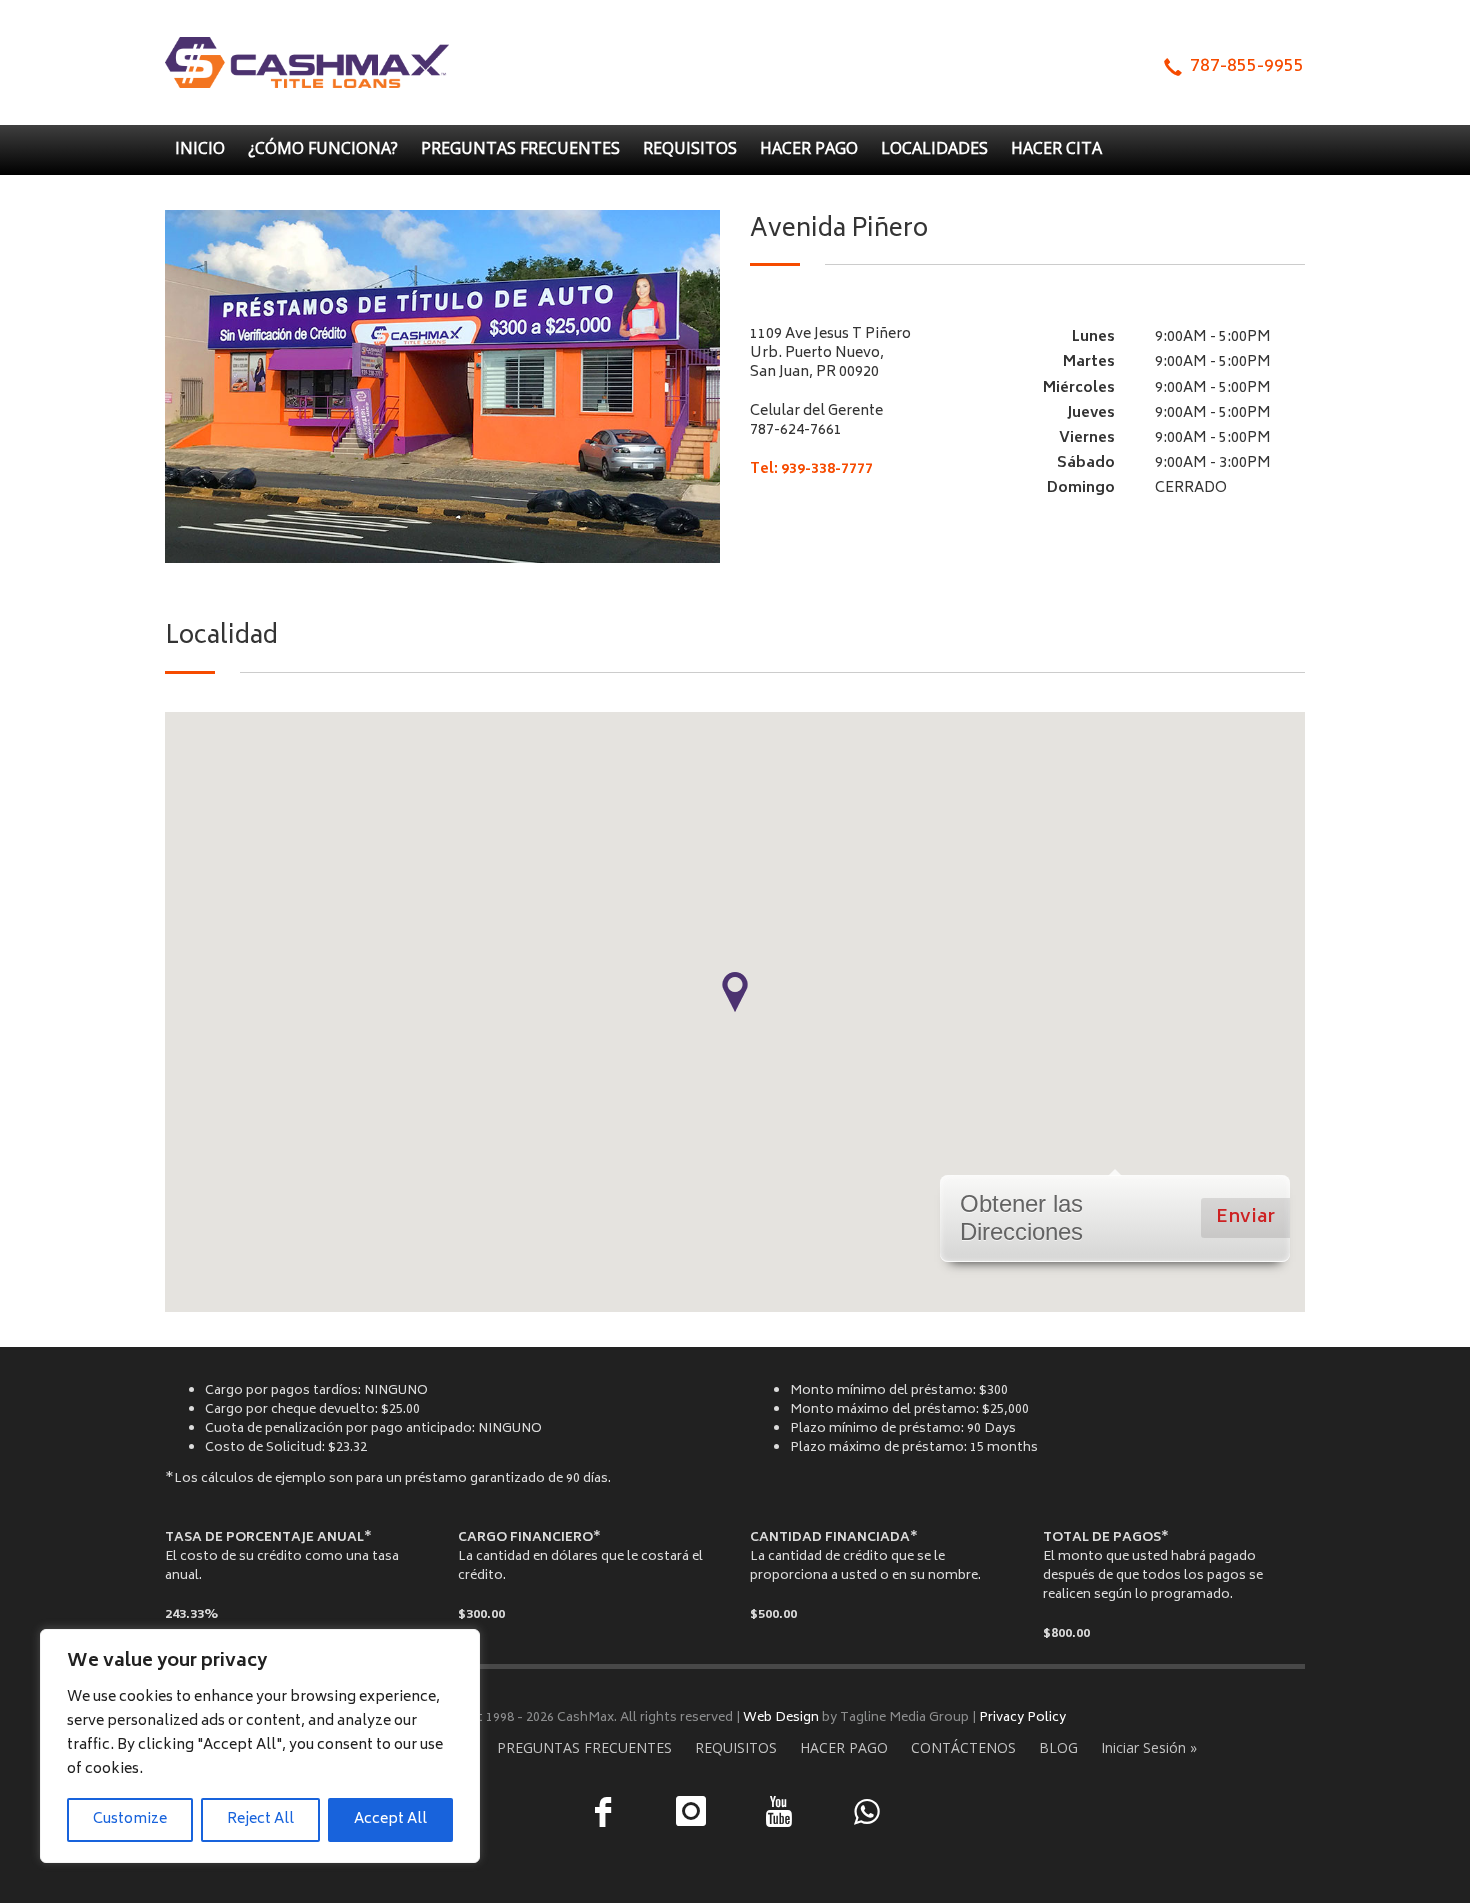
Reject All (260, 1819)
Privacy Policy (1022, 1718)
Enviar (1245, 1218)
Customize (130, 1819)
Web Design (781, 1718)
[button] (735, 992)
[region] (260, 1746)
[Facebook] (603, 1812)
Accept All (390, 1819)
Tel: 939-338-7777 (811, 469)
